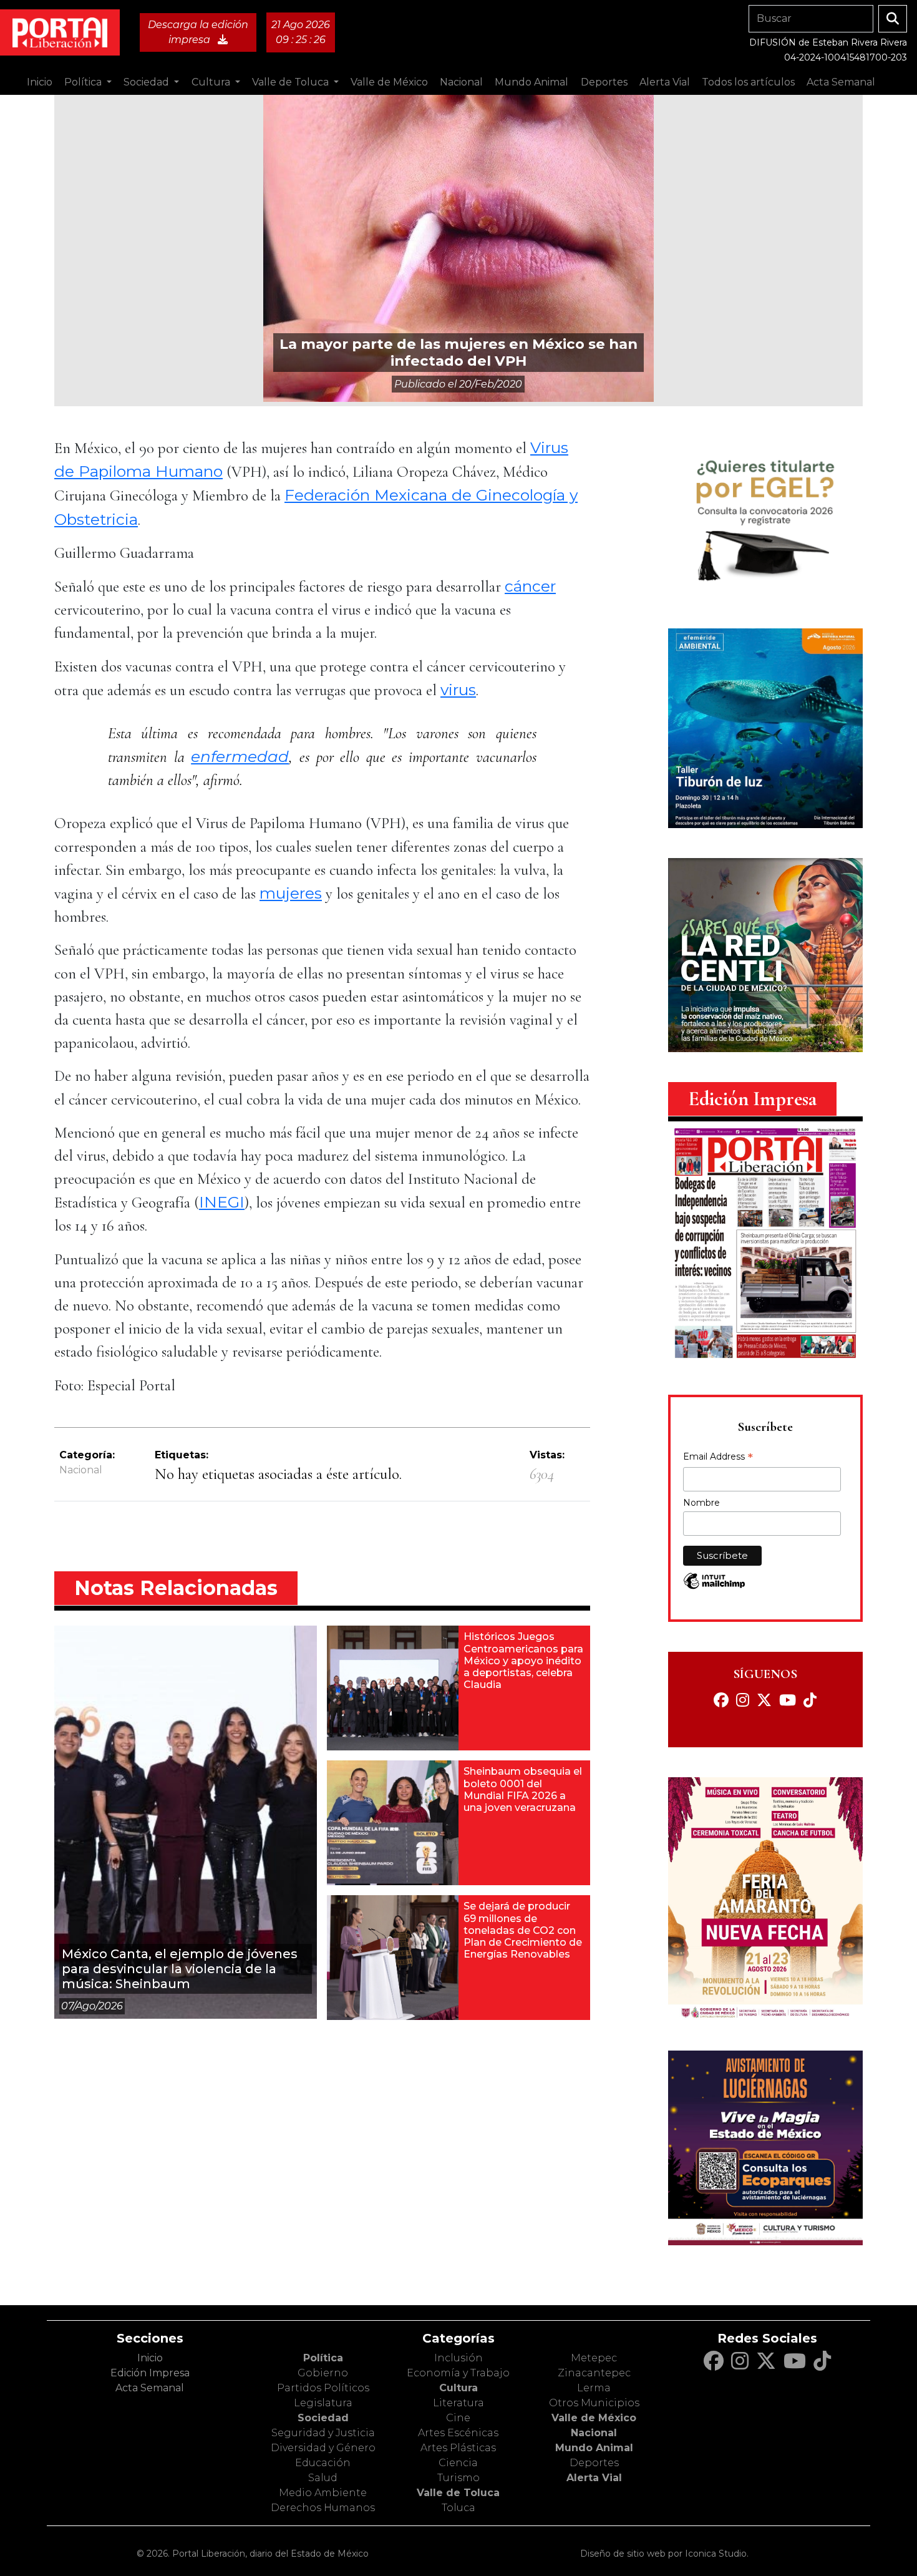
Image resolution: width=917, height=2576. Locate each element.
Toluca (458, 2508)
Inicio (40, 82)
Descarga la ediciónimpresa (198, 32)
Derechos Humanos (323, 2508)
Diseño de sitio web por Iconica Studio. (664, 2554)
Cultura (458, 2388)
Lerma (594, 2388)
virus (458, 690)
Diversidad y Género (323, 2448)
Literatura (458, 2403)
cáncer (530, 586)
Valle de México (594, 2418)
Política (323, 2358)
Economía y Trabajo (458, 2373)
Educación (323, 2463)
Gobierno (323, 2373)
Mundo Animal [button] (531, 82)
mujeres (291, 893)
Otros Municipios (594, 2403)
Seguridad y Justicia (323, 2433)
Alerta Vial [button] (665, 82)
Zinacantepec (594, 2373)
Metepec (594, 2358)
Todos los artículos (748, 82)
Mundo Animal (594, 2448)
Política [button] (84, 82)
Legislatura (323, 2403)
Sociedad (323, 2418)
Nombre (701, 1503)
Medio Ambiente (323, 2493)
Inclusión (458, 2358)
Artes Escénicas (458, 2433)
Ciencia (458, 2463)
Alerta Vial (594, 2478)
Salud (323, 2478)
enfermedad (240, 756)
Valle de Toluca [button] (292, 82)
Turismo (458, 2478)
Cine (458, 2418)
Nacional (81, 1470)
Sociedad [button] (148, 82)
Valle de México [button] (389, 82)
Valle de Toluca (458, 2493)
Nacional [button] (461, 82)
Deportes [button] (604, 82)
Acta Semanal (841, 82)
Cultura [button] (212, 82)
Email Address (718, 1458)
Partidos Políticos (323, 2388)
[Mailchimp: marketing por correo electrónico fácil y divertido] (714, 1587)
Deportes (594, 2463)
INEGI (222, 1202)
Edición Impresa (150, 2373)
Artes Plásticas (458, 2448)
